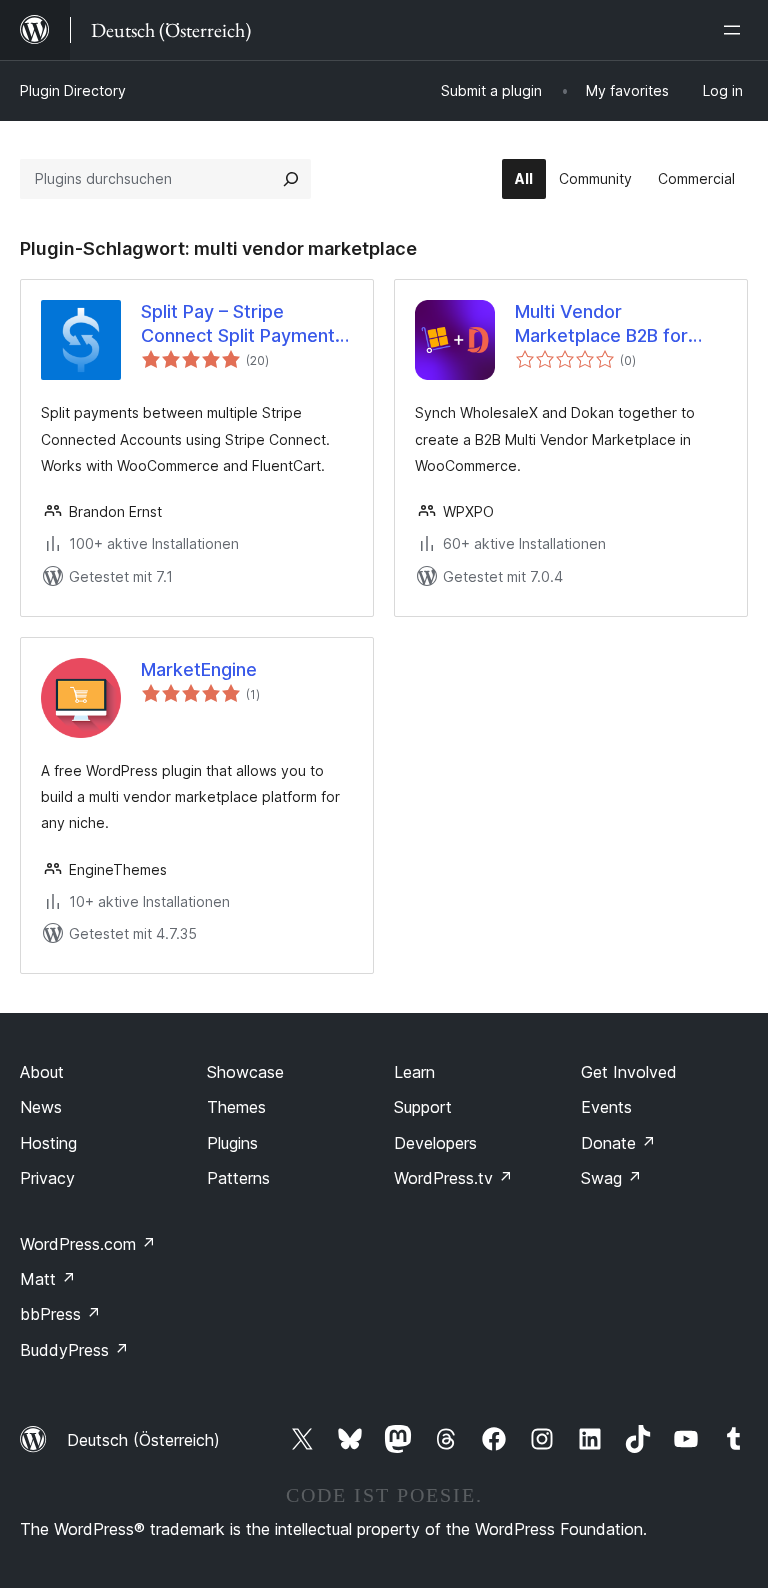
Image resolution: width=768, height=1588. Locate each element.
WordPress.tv (453, 1178)
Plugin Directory (73, 90)
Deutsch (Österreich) (143, 1440)
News (41, 1107)
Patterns (238, 1178)
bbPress (60, 1314)
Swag (611, 1178)
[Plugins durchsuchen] (291, 179)
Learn (414, 1072)
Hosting (48, 1143)
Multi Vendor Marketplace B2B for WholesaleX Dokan (601, 324)
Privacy (47, 1178)
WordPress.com (88, 1244)
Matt (48, 1279)
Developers (435, 1143)
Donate (618, 1143)
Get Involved (629, 1072)
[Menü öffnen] (736, 30)
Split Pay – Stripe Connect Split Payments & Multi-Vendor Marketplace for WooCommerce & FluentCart (243, 324)
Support (423, 1107)
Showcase (245, 1072)
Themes (236, 1107)
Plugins (232, 1143)
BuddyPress (74, 1350)
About (42, 1072)
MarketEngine (199, 669)
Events (606, 1107)
